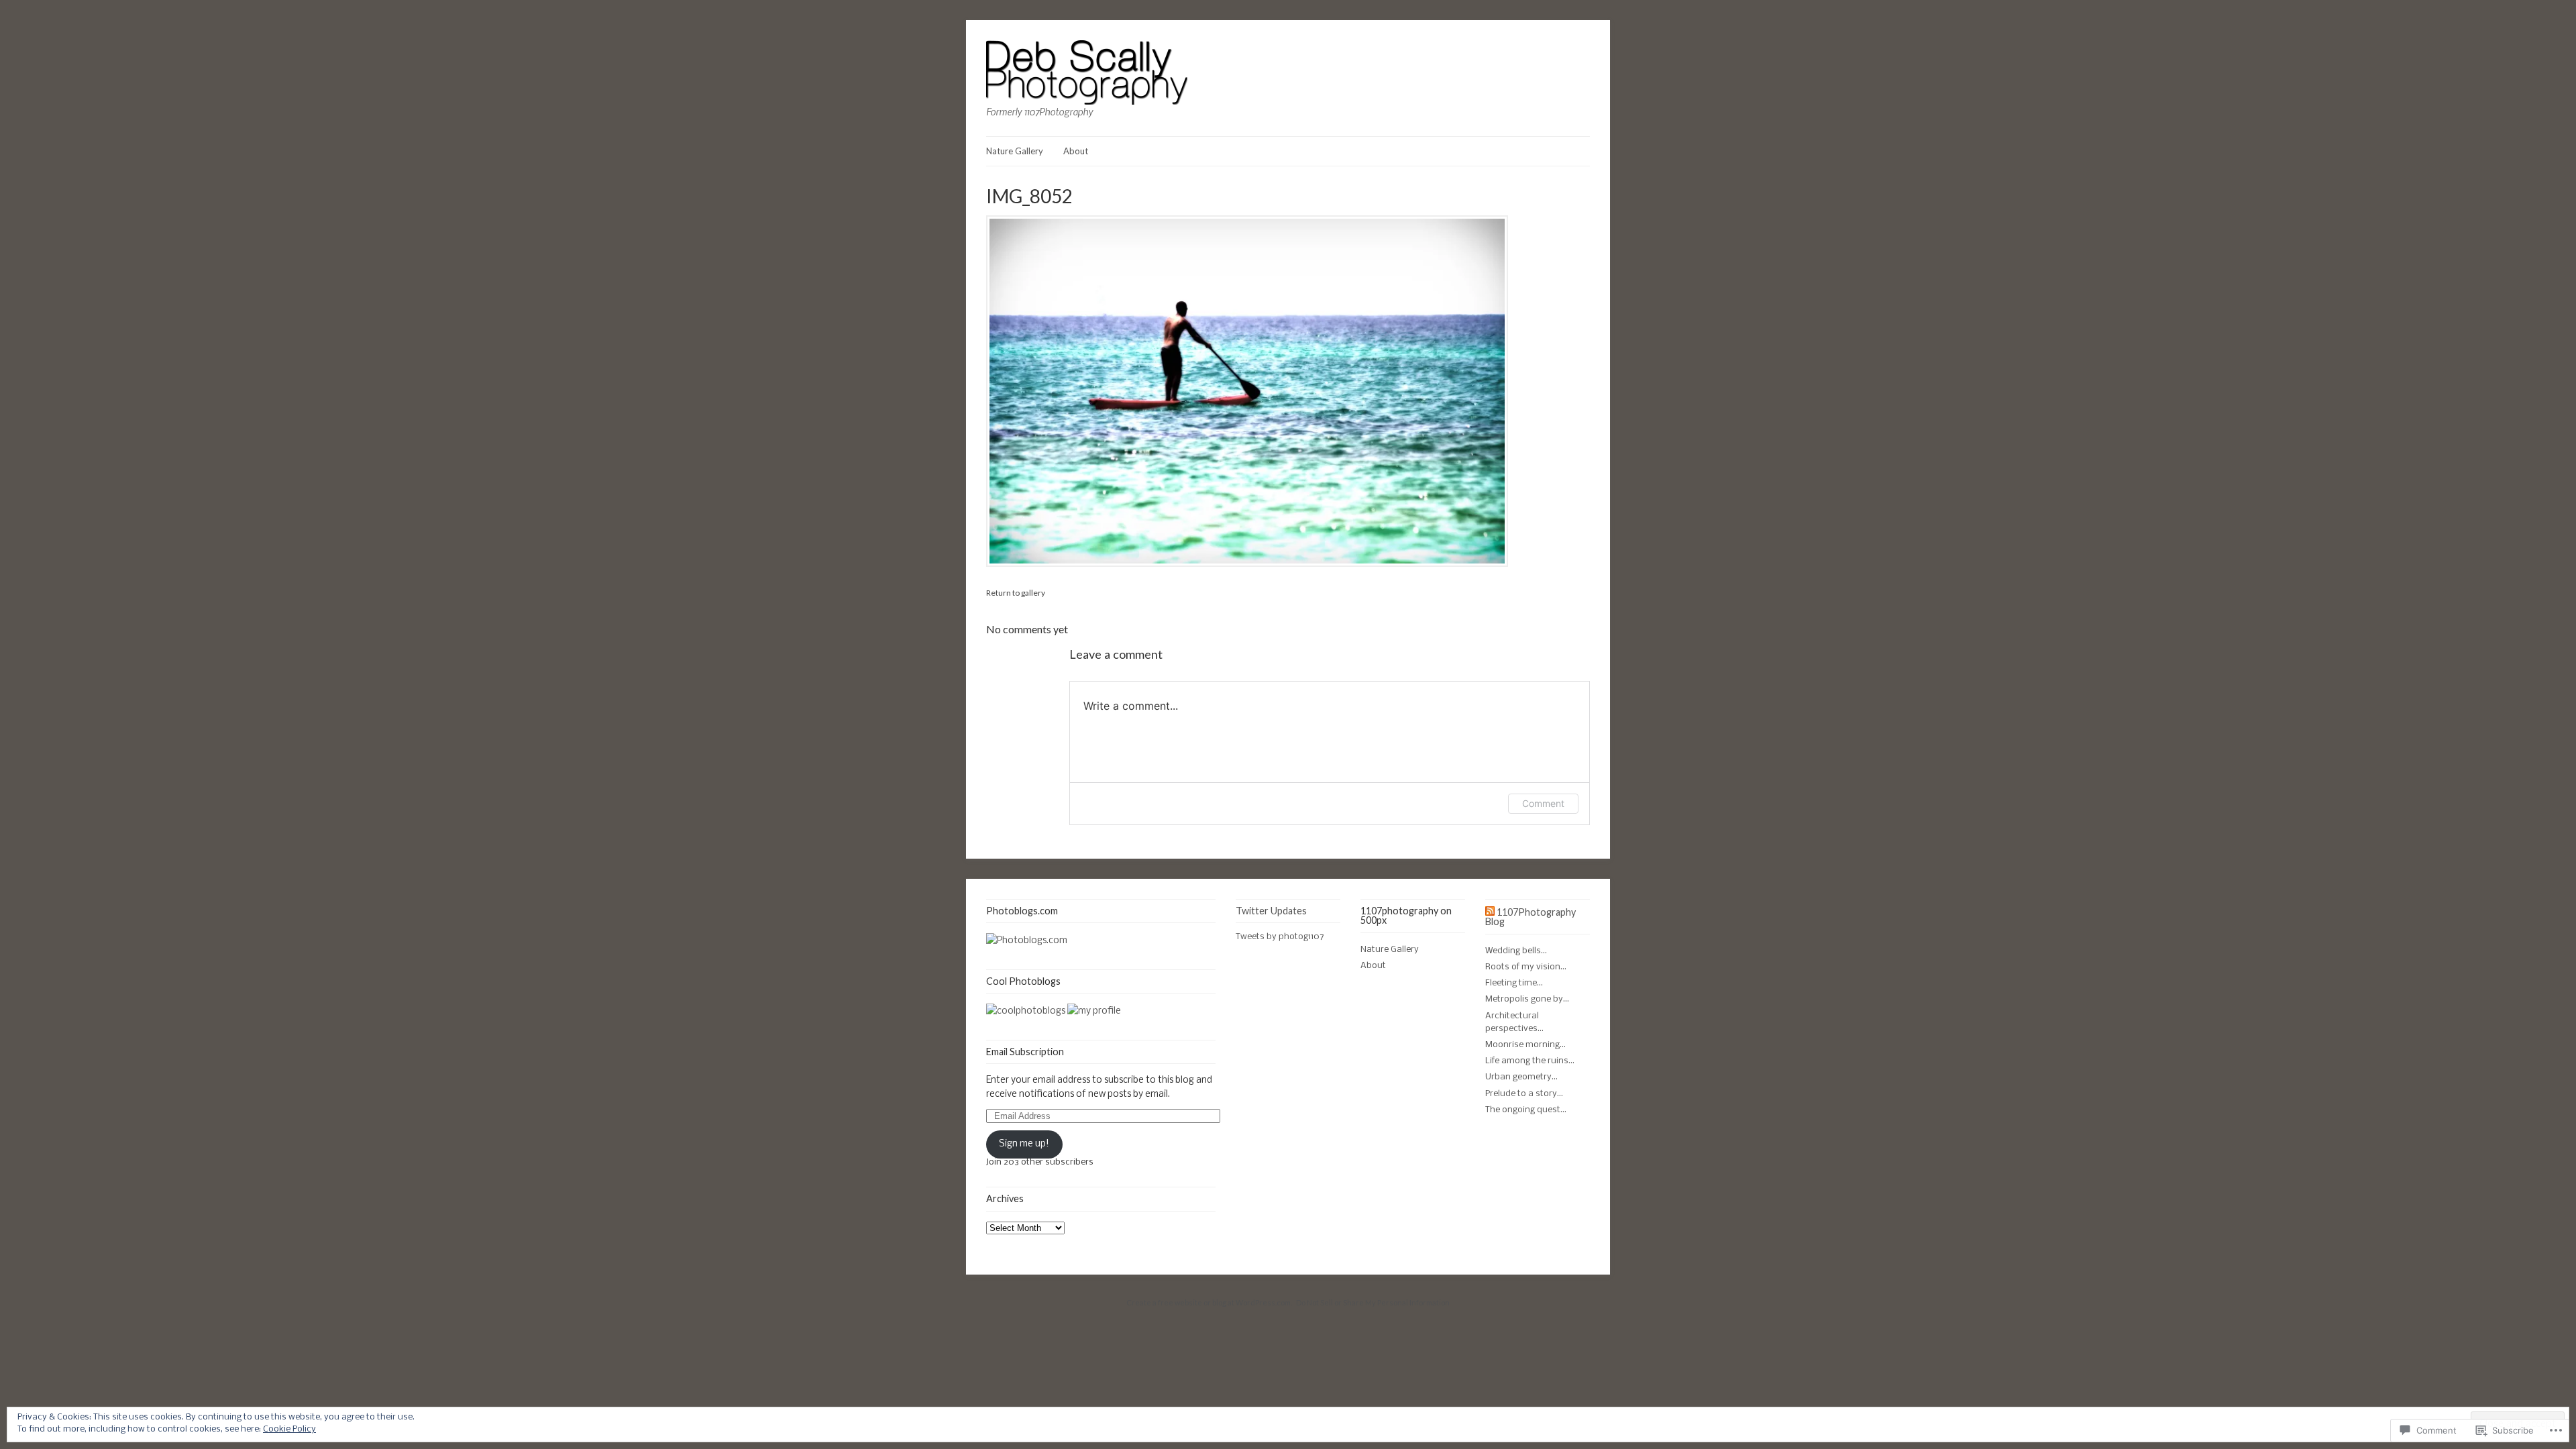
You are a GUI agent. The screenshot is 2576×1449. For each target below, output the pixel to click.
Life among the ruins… (1530, 1061)
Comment (1543, 803)
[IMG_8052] (1247, 565)
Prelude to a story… (1524, 1094)
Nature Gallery (1015, 151)
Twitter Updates (1271, 911)
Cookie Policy (289, 1429)
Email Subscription (1025, 1052)
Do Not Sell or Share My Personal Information (1373, 1302)
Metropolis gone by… (1527, 999)
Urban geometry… (1521, 1077)
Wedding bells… (1516, 951)
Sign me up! (1024, 1144)
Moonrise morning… (1525, 1045)
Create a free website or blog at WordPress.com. (1209, 1302)
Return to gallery (1016, 593)
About (1076, 151)
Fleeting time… (1514, 983)
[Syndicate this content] (1490, 912)
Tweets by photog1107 (1280, 937)
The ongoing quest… (1526, 1110)
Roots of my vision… (1526, 967)
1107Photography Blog (1531, 917)
